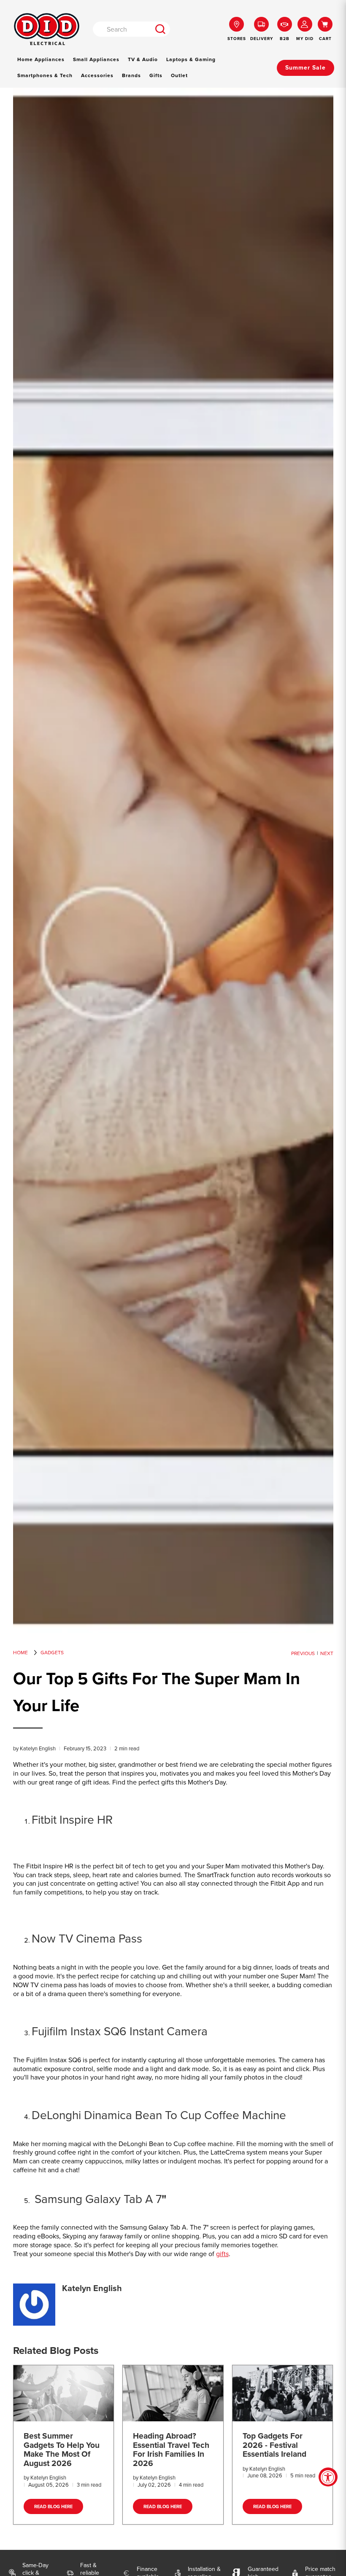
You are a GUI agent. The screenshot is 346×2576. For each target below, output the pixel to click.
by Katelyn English (34, 1748)
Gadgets (52, 1653)
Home (20, 1653)
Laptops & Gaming (191, 59)
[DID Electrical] (47, 29)
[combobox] (122, 29)
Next (327, 1653)
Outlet (179, 75)
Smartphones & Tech (45, 75)
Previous (303, 1653)
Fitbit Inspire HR (72, 1820)
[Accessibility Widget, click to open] (328, 2477)
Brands (131, 75)
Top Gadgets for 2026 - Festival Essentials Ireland (274, 2445)
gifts (222, 2254)
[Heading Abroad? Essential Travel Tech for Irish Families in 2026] (173, 2393)
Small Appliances (96, 59)
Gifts (156, 75)
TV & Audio (143, 59)
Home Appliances (41, 59)
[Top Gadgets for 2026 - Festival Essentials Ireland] (283, 2393)
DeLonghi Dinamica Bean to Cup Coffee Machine (159, 2115)
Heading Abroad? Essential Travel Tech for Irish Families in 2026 (171, 2450)
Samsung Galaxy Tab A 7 (97, 2199)
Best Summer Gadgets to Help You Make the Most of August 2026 (62, 2450)
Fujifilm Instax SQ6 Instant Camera (120, 2031)
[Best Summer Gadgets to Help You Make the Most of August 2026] (64, 2393)
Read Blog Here (53, 2506)
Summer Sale (305, 68)
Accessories (97, 75)
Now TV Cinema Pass (87, 1939)
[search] (160, 29)
